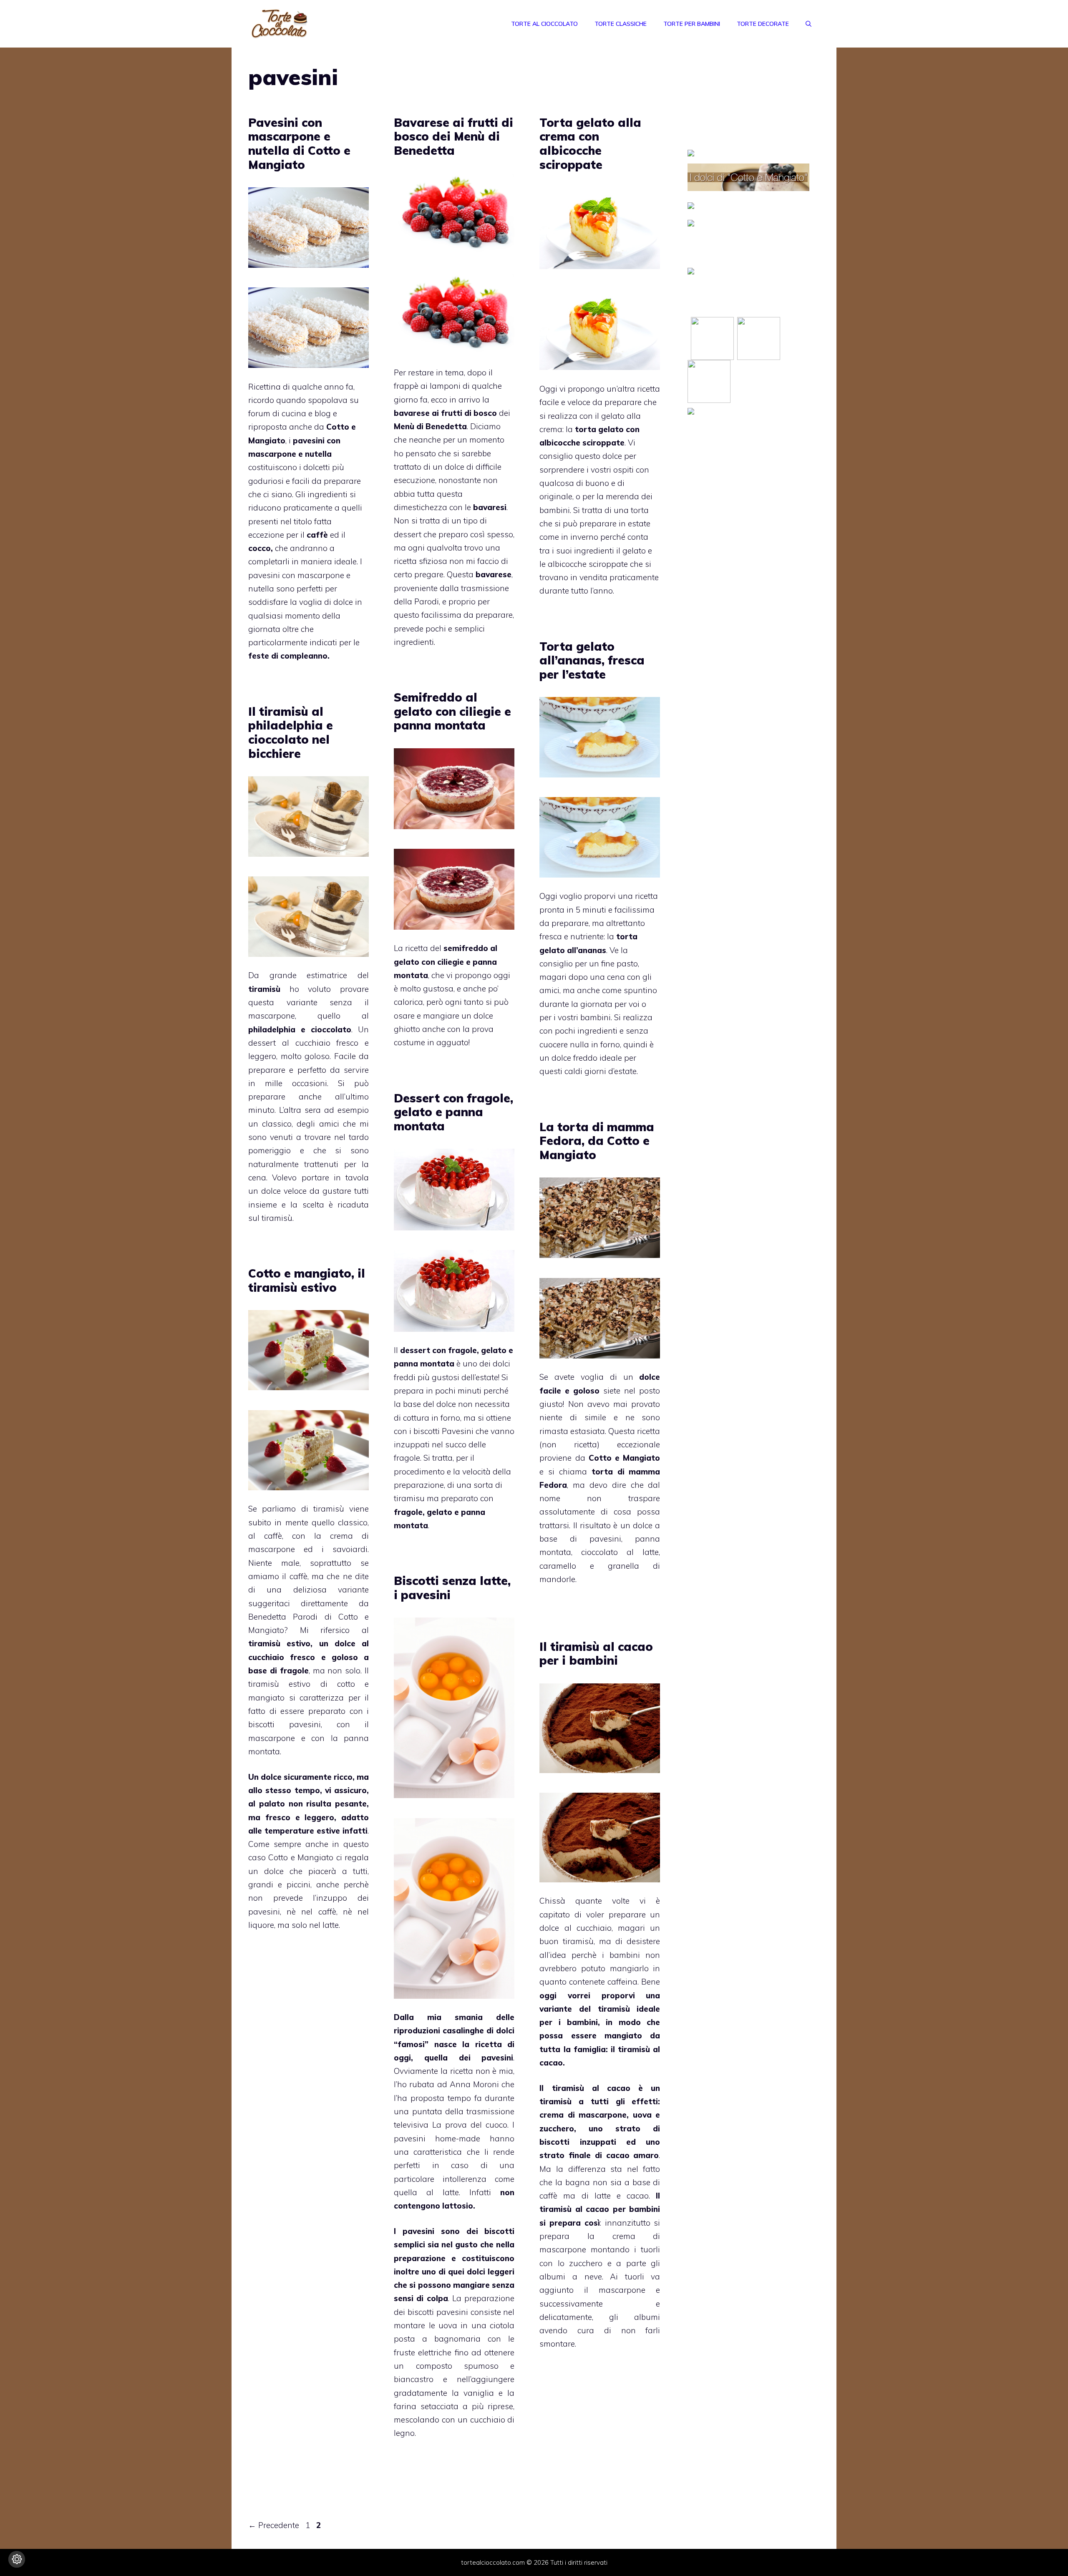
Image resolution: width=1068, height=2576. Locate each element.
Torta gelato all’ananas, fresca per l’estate (592, 660)
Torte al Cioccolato (544, 24)
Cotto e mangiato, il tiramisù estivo (307, 1280)
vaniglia (479, 2393)
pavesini (605, 1539)
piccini (296, 1884)
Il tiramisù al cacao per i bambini (596, 1654)
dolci (476, 2272)
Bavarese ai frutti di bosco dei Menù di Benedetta (453, 136)
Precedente (274, 2525)
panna (354, 1738)
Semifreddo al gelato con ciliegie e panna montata (452, 711)
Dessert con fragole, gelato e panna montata (453, 1112)
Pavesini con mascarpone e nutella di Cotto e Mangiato (299, 143)
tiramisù (277, 1218)
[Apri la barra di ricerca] (809, 24)
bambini (627, 1955)
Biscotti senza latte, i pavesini (452, 1588)
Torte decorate (763, 24)
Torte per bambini (692, 24)
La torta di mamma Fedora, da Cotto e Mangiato (597, 1141)
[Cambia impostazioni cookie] (17, 2559)
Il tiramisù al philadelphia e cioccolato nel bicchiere (291, 732)
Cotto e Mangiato (625, 1458)
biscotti (499, 2231)
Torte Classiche (621, 24)
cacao (551, 2063)
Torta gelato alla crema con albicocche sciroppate (590, 143)
